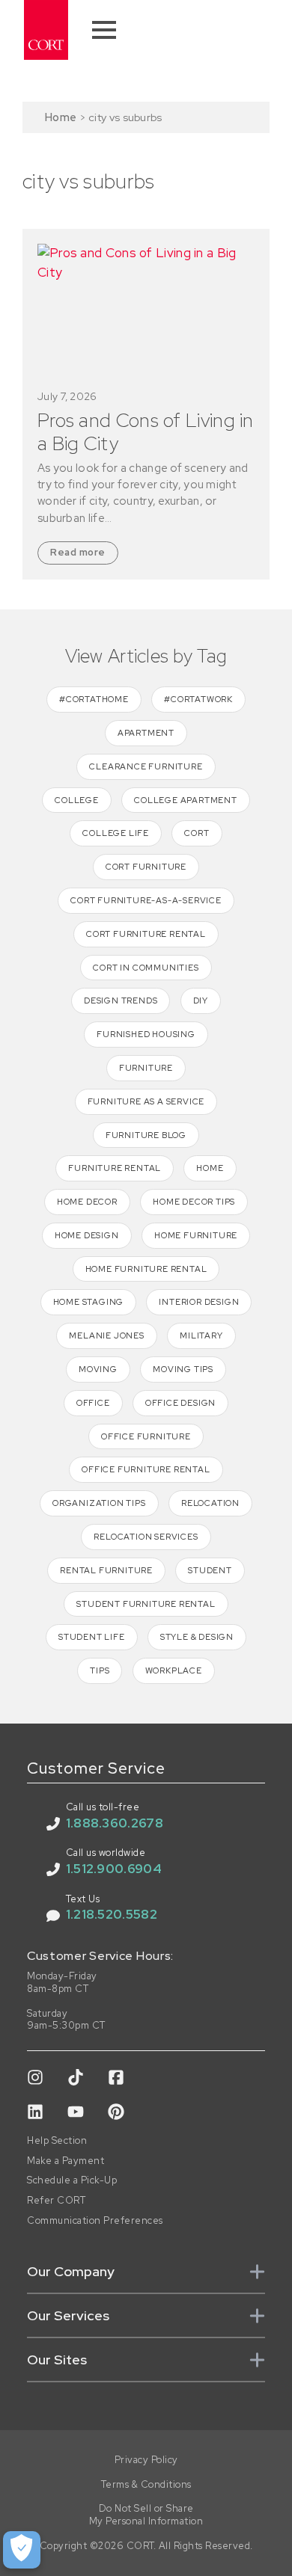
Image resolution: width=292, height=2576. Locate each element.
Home (61, 117)
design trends (121, 1000)
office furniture (146, 1436)
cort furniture (146, 867)
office (93, 1403)
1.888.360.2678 (115, 1823)
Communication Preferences (95, 2221)
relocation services (146, 1537)
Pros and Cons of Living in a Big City (146, 432)
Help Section (57, 2141)
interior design (199, 1302)
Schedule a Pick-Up (72, 2180)
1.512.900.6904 (114, 1869)
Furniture (146, 1068)
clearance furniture (146, 766)
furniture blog (146, 1135)
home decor (87, 1202)
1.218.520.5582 (112, 1914)
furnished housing (146, 1034)
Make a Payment (66, 2161)
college (77, 800)
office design (180, 1403)
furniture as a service (146, 1101)
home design (87, 1235)
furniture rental (115, 1168)
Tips (100, 1670)
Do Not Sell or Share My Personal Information (146, 2515)
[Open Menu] (104, 30)
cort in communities (146, 968)
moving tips (183, 1369)
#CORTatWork (198, 699)
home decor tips (194, 1202)
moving (98, 1369)
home (210, 1168)
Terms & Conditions (146, 2485)
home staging (89, 1302)
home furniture (196, 1235)
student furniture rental (146, 1604)
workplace (174, 1670)
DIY (201, 1000)
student (210, 1570)
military (201, 1335)
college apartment (186, 800)
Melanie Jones (106, 1335)
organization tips (99, 1503)
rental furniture (106, 1570)
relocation (210, 1503)
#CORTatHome (94, 699)
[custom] (35, 2077)
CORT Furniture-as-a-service (146, 900)
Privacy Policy (146, 2460)
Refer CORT (56, 2201)
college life (116, 833)
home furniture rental (146, 1269)
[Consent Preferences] (22, 2550)
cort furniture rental (146, 934)
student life (92, 1637)
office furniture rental (146, 1469)
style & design (197, 1637)
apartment (146, 733)
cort (197, 833)
